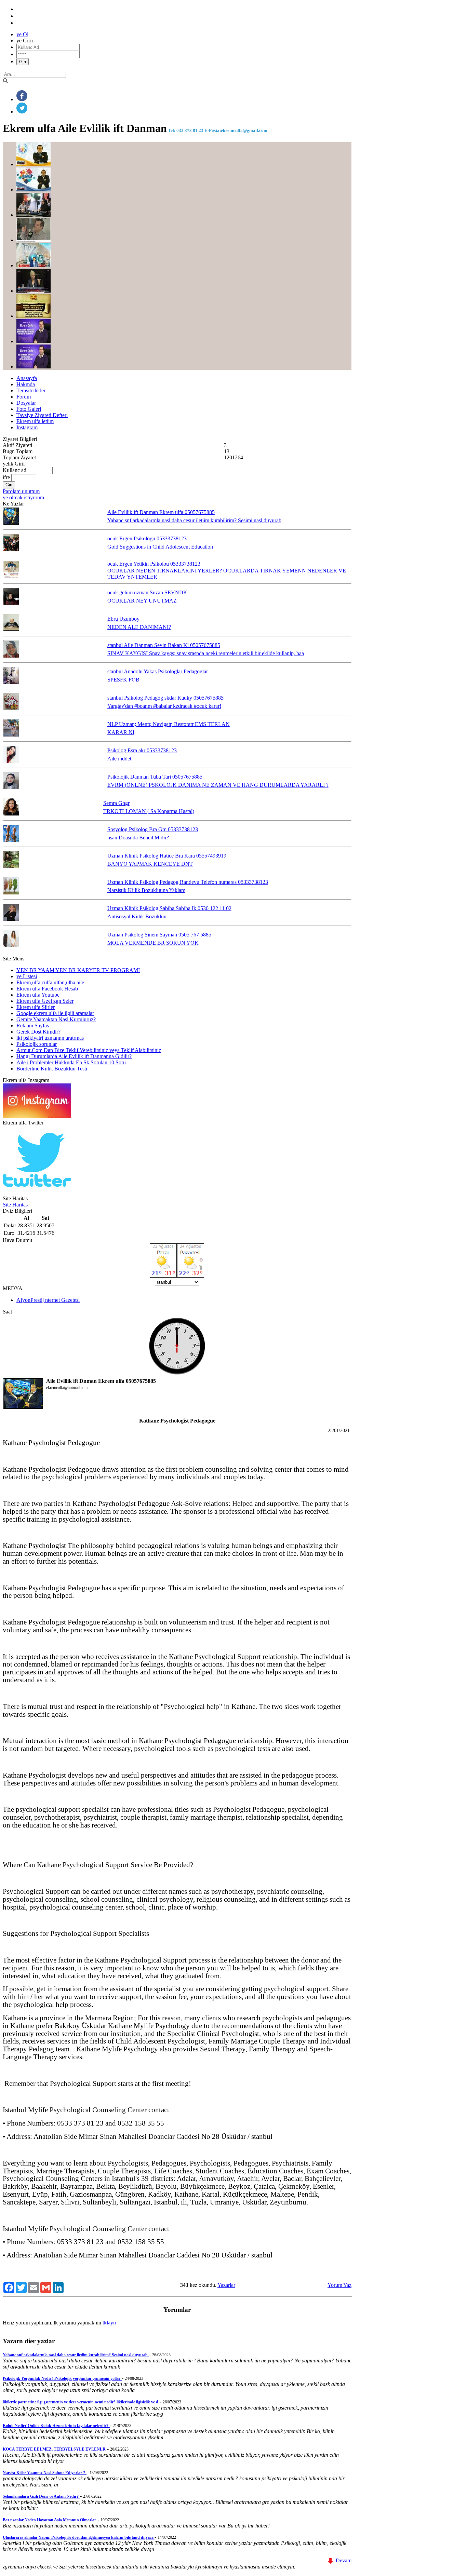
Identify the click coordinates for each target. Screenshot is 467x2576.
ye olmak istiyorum (23, 497)
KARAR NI (121, 732)
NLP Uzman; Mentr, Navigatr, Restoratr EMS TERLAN (169, 724)
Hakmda (26, 384)
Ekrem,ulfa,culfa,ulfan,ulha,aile (50, 982)
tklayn (109, 2323)
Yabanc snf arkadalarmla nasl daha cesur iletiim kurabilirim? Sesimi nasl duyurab (194, 520)
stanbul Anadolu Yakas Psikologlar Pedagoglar (158, 671)
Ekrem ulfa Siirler (36, 1007)
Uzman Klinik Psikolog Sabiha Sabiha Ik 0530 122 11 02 (169, 908)
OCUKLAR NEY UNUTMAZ (142, 601)
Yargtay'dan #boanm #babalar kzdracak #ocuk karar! (164, 706)
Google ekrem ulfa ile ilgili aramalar (55, 1013)
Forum (24, 397)
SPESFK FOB (123, 680)
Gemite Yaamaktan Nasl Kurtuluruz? (56, 1019)
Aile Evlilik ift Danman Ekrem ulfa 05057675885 (161, 512)
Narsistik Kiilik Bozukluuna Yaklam (146, 890)
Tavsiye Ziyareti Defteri (42, 415)
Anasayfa (27, 378)
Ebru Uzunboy (123, 619)
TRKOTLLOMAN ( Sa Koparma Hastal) (149, 811)
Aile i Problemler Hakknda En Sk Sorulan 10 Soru (71, 1062)
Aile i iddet (119, 759)
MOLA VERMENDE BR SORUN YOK (153, 943)
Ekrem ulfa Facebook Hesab (47, 989)
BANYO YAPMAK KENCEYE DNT (150, 864)
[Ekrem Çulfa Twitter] (37, 1192)
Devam (342, 2560)
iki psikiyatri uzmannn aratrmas (50, 1038)
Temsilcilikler (31, 390)
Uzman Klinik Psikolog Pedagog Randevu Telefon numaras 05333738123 (188, 882)
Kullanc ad (15, 470)
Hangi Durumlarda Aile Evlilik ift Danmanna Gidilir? (74, 1056)
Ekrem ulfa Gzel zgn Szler (45, 1001)
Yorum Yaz (339, 2285)
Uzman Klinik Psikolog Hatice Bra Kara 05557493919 (167, 856)
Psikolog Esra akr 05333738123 (142, 750)
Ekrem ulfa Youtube (38, 995)
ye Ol (22, 34)
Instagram (27, 427)
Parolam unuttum (21, 491)
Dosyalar (26, 403)
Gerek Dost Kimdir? (38, 1032)
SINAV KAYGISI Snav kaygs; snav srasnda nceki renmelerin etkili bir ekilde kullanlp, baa (206, 653)
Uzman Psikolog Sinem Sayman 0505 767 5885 (159, 935)
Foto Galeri (29, 409)
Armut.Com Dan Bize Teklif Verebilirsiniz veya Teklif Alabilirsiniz (89, 1050)
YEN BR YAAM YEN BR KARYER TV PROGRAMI (78, 970)
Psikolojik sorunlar (37, 1044)
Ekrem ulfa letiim (35, 421)
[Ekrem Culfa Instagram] (37, 1116)
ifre (6, 477)
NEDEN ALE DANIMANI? (139, 627)
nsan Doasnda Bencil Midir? (138, 838)
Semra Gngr (116, 803)
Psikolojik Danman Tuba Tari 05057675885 (155, 777)
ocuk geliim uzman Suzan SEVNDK (147, 592)
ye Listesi (27, 976)
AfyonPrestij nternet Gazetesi (48, 1300)
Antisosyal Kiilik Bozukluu (137, 916)
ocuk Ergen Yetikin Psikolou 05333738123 (154, 564)
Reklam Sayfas (33, 1026)
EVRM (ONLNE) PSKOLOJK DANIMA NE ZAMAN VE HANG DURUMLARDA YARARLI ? (218, 785)
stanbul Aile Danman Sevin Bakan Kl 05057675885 (164, 645)
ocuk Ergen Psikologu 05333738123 (147, 538)
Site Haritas (15, 1205)
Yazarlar (226, 2285)
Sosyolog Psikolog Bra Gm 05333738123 (153, 829)
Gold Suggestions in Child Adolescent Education (160, 547)
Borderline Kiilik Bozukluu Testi (52, 1069)
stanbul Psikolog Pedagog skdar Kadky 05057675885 (165, 698)
